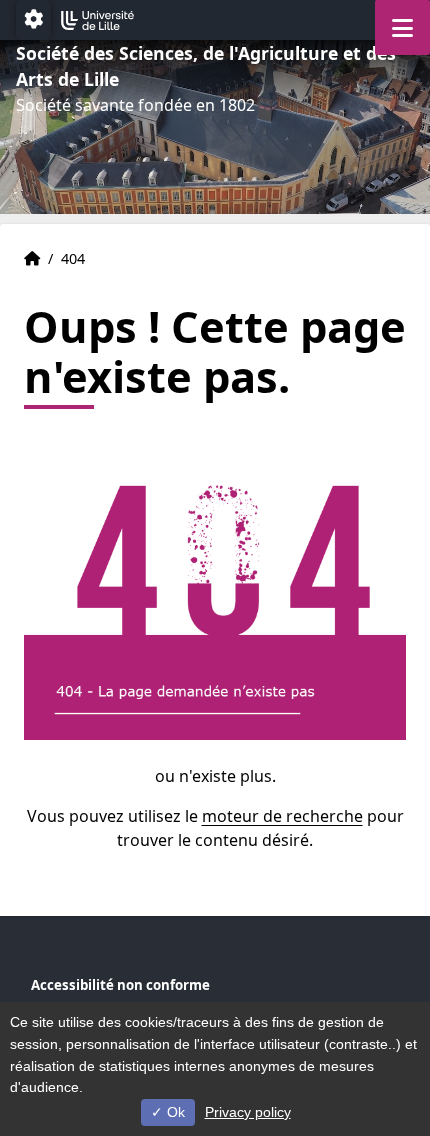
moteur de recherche (282, 816)
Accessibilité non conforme (120, 985)
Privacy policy (248, 1112)
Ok (174, 1112)
